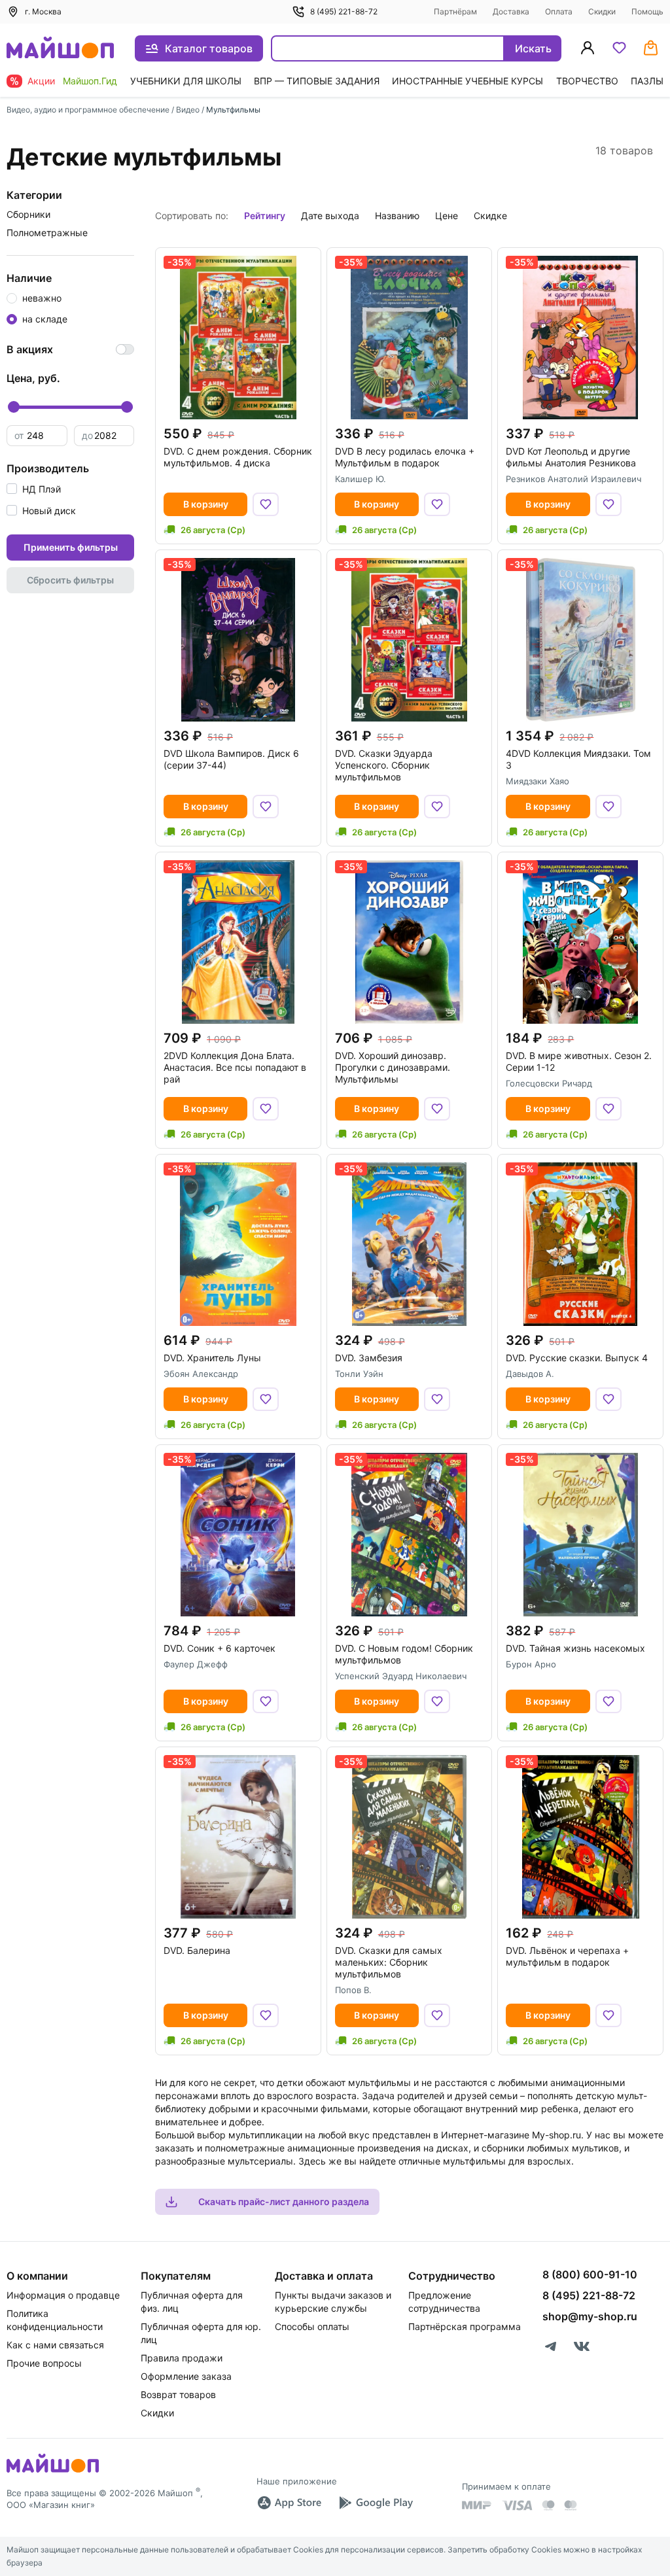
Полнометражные (47, 233)
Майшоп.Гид (90, 81)
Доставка (511, 11)
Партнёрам (455, 11)
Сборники (28, 214)
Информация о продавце (63, 2295)
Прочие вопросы (44, 2363)
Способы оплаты (312, 2326)
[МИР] (477, 2505)
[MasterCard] (548, 2505)
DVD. (238, 457)
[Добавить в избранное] (266, 504)
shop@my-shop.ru (590, 2316)
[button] (34, 489)
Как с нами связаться (55, 2345)
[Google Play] (376, 2503)
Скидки (602, 11)
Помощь (647, 11)
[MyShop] (53, 2471)
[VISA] (517, 2505)
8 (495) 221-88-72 (344, 11)
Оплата (559, 11)
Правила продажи (182, 2358)
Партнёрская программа (465, 2326)
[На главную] (60, 49)
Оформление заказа (186, 2376)
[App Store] (289, 2503)
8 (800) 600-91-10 (590, 2274)
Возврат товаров (178, 2394)
